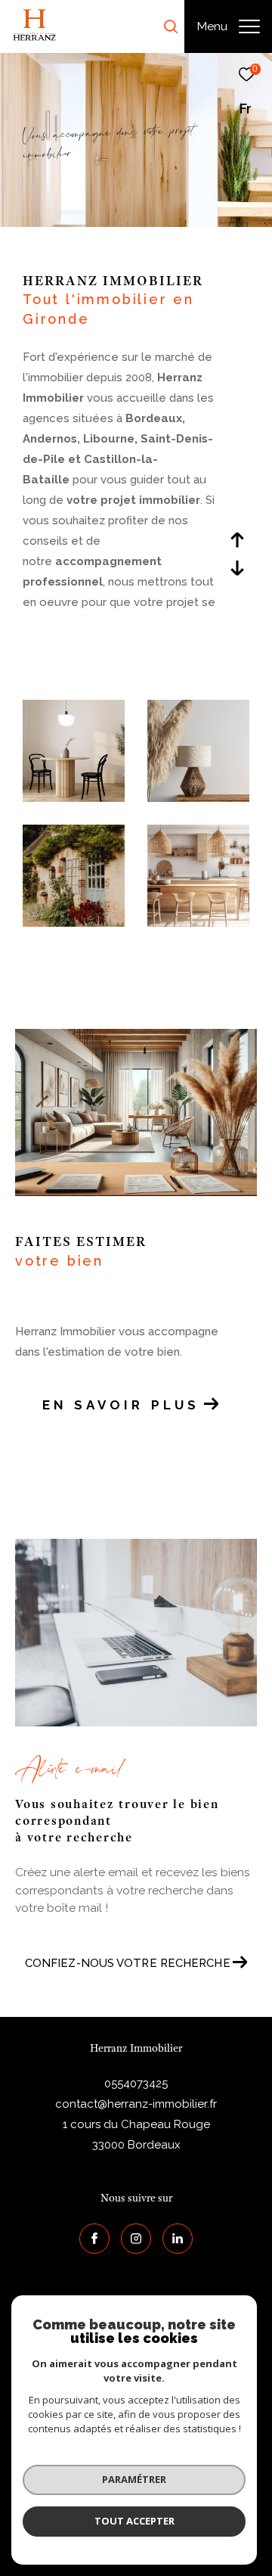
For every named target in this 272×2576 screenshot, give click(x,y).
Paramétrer (134, 2479)
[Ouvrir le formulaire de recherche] (171, 26)
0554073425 (136, 2083)
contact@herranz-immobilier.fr (136, 2104)
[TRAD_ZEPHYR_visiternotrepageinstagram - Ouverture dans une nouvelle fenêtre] (136, 2239)
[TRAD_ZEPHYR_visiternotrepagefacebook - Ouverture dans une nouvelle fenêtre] (94, 2239)
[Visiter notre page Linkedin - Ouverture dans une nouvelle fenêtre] (178, 2239)
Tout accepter (134, 2521)
